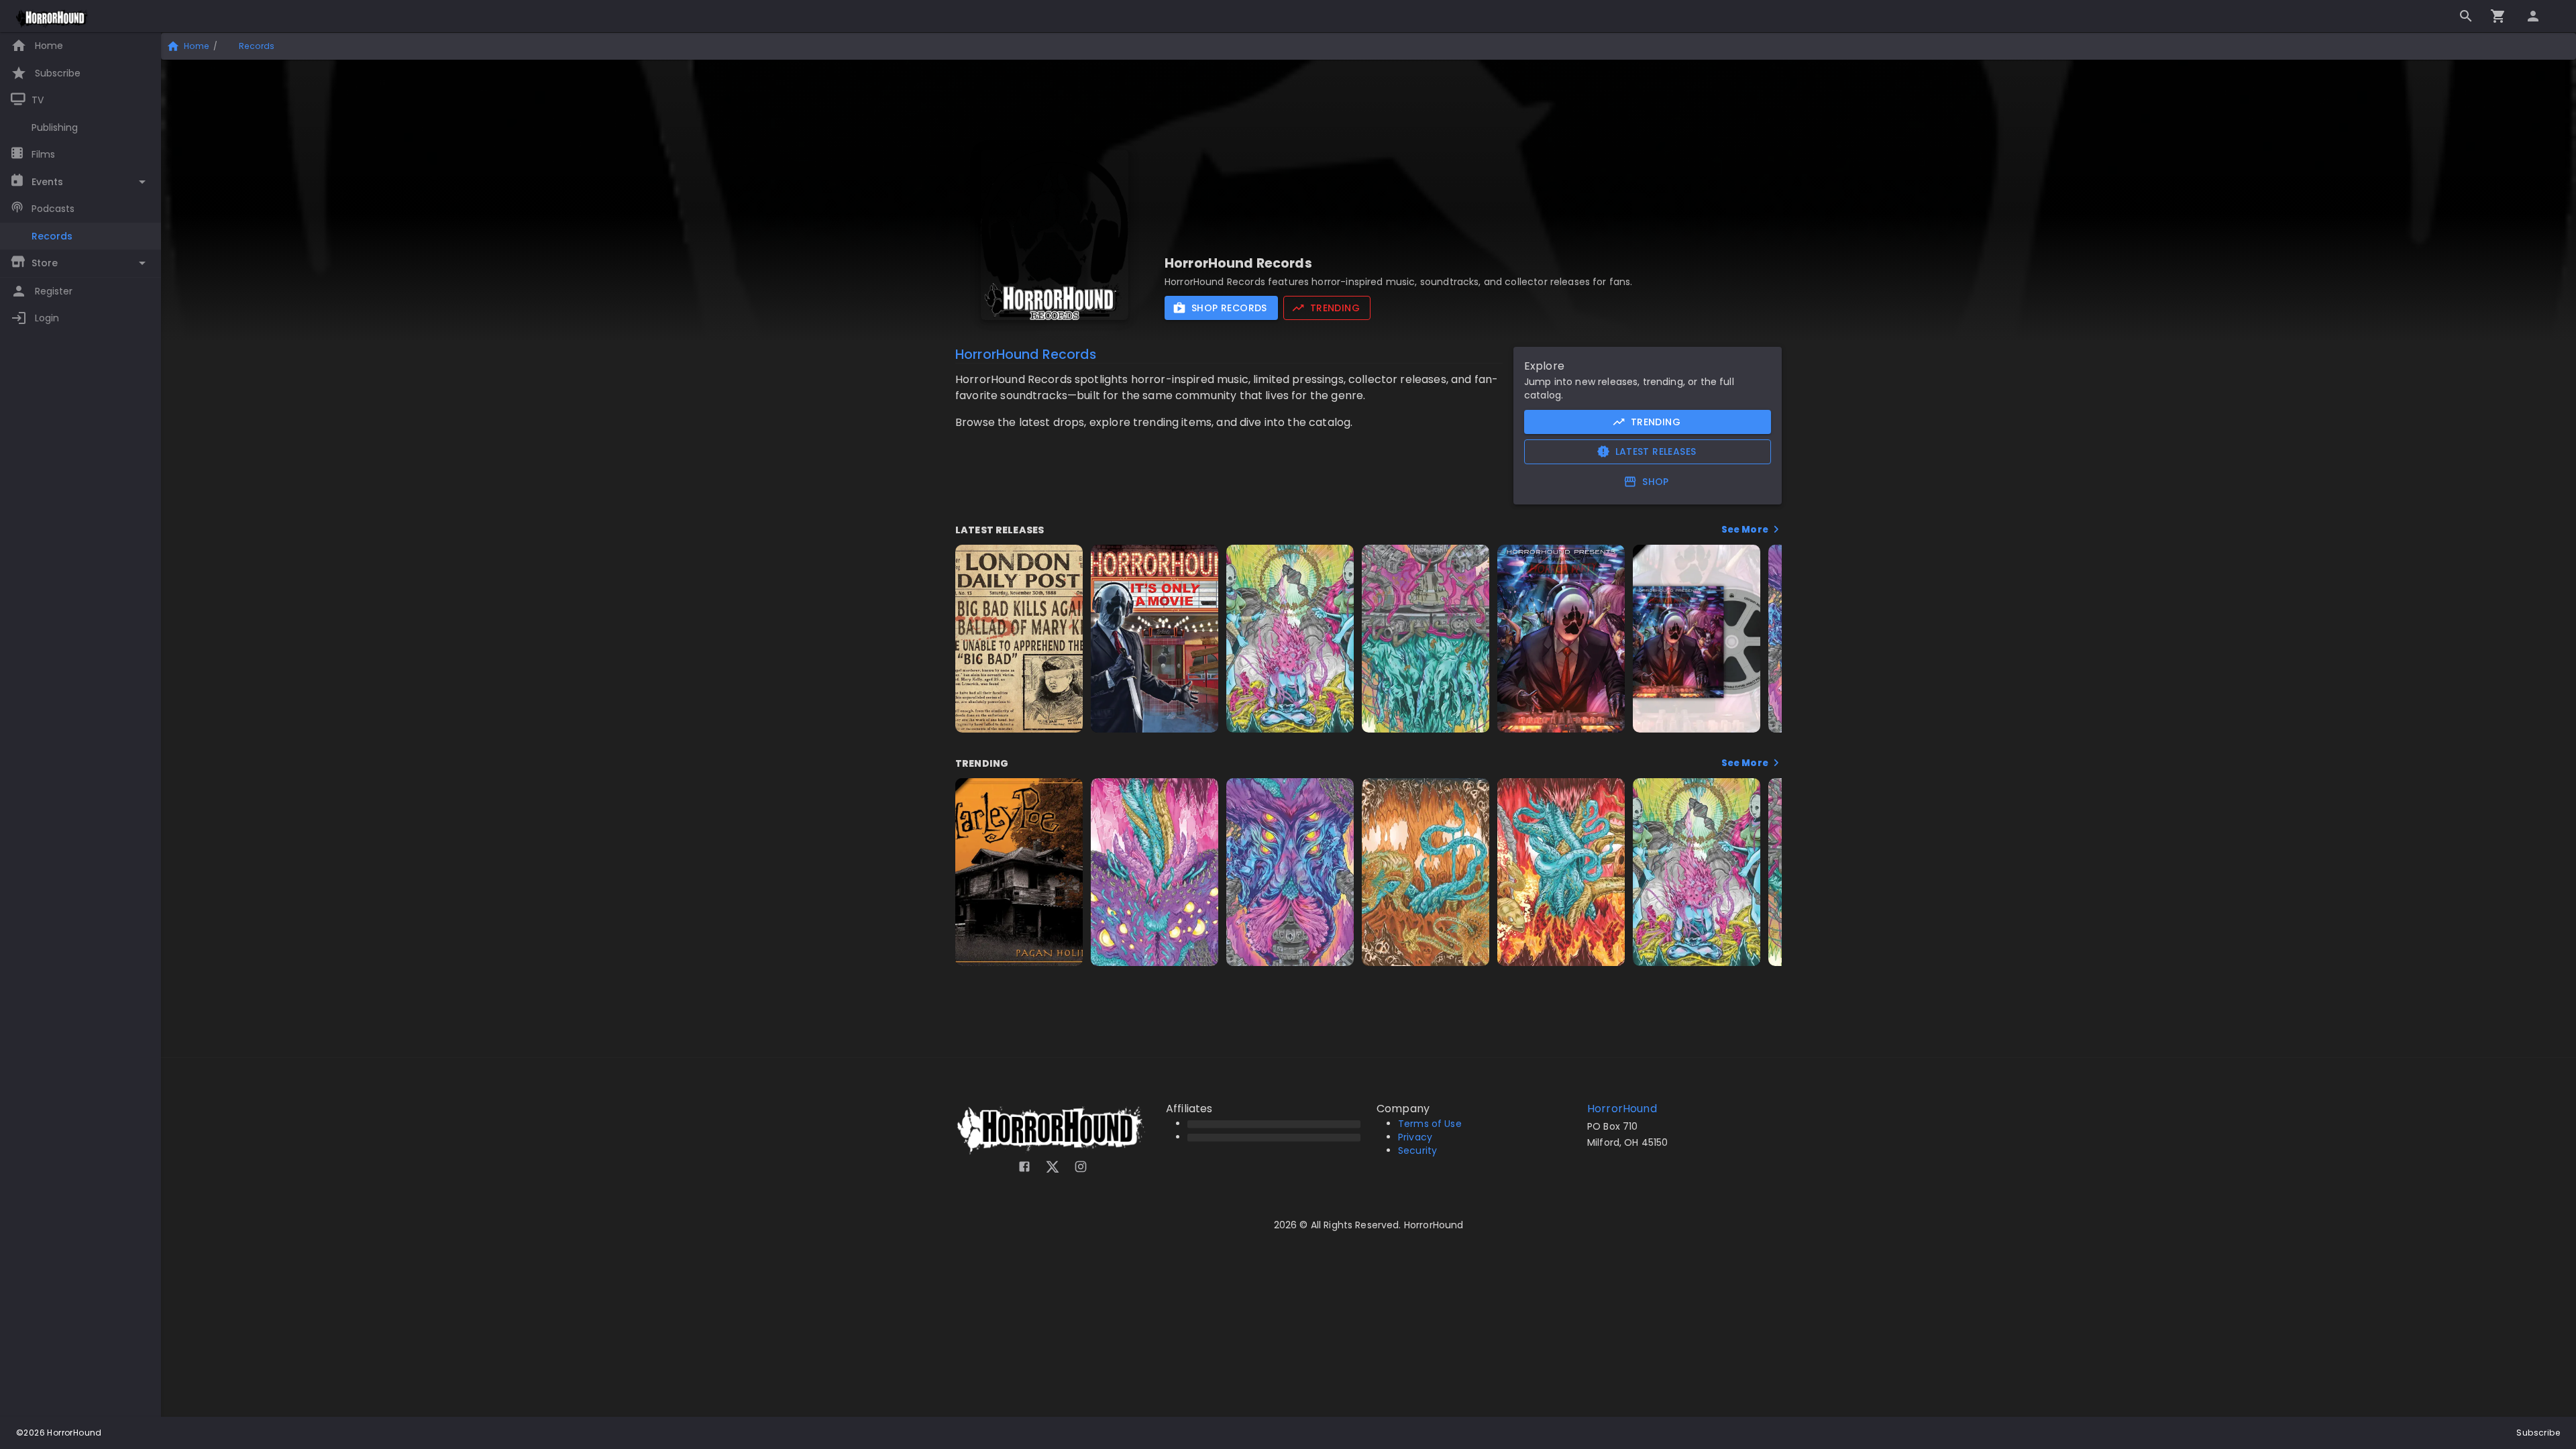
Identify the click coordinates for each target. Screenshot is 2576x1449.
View (1019, 719)
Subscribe (2538, 1433)
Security (1417, 1150)
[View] (1061, 562)
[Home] (53, 19)
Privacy (1415, 1137)
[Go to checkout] (2498, 16)
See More (1746, 530)
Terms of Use (1430, 1124)
